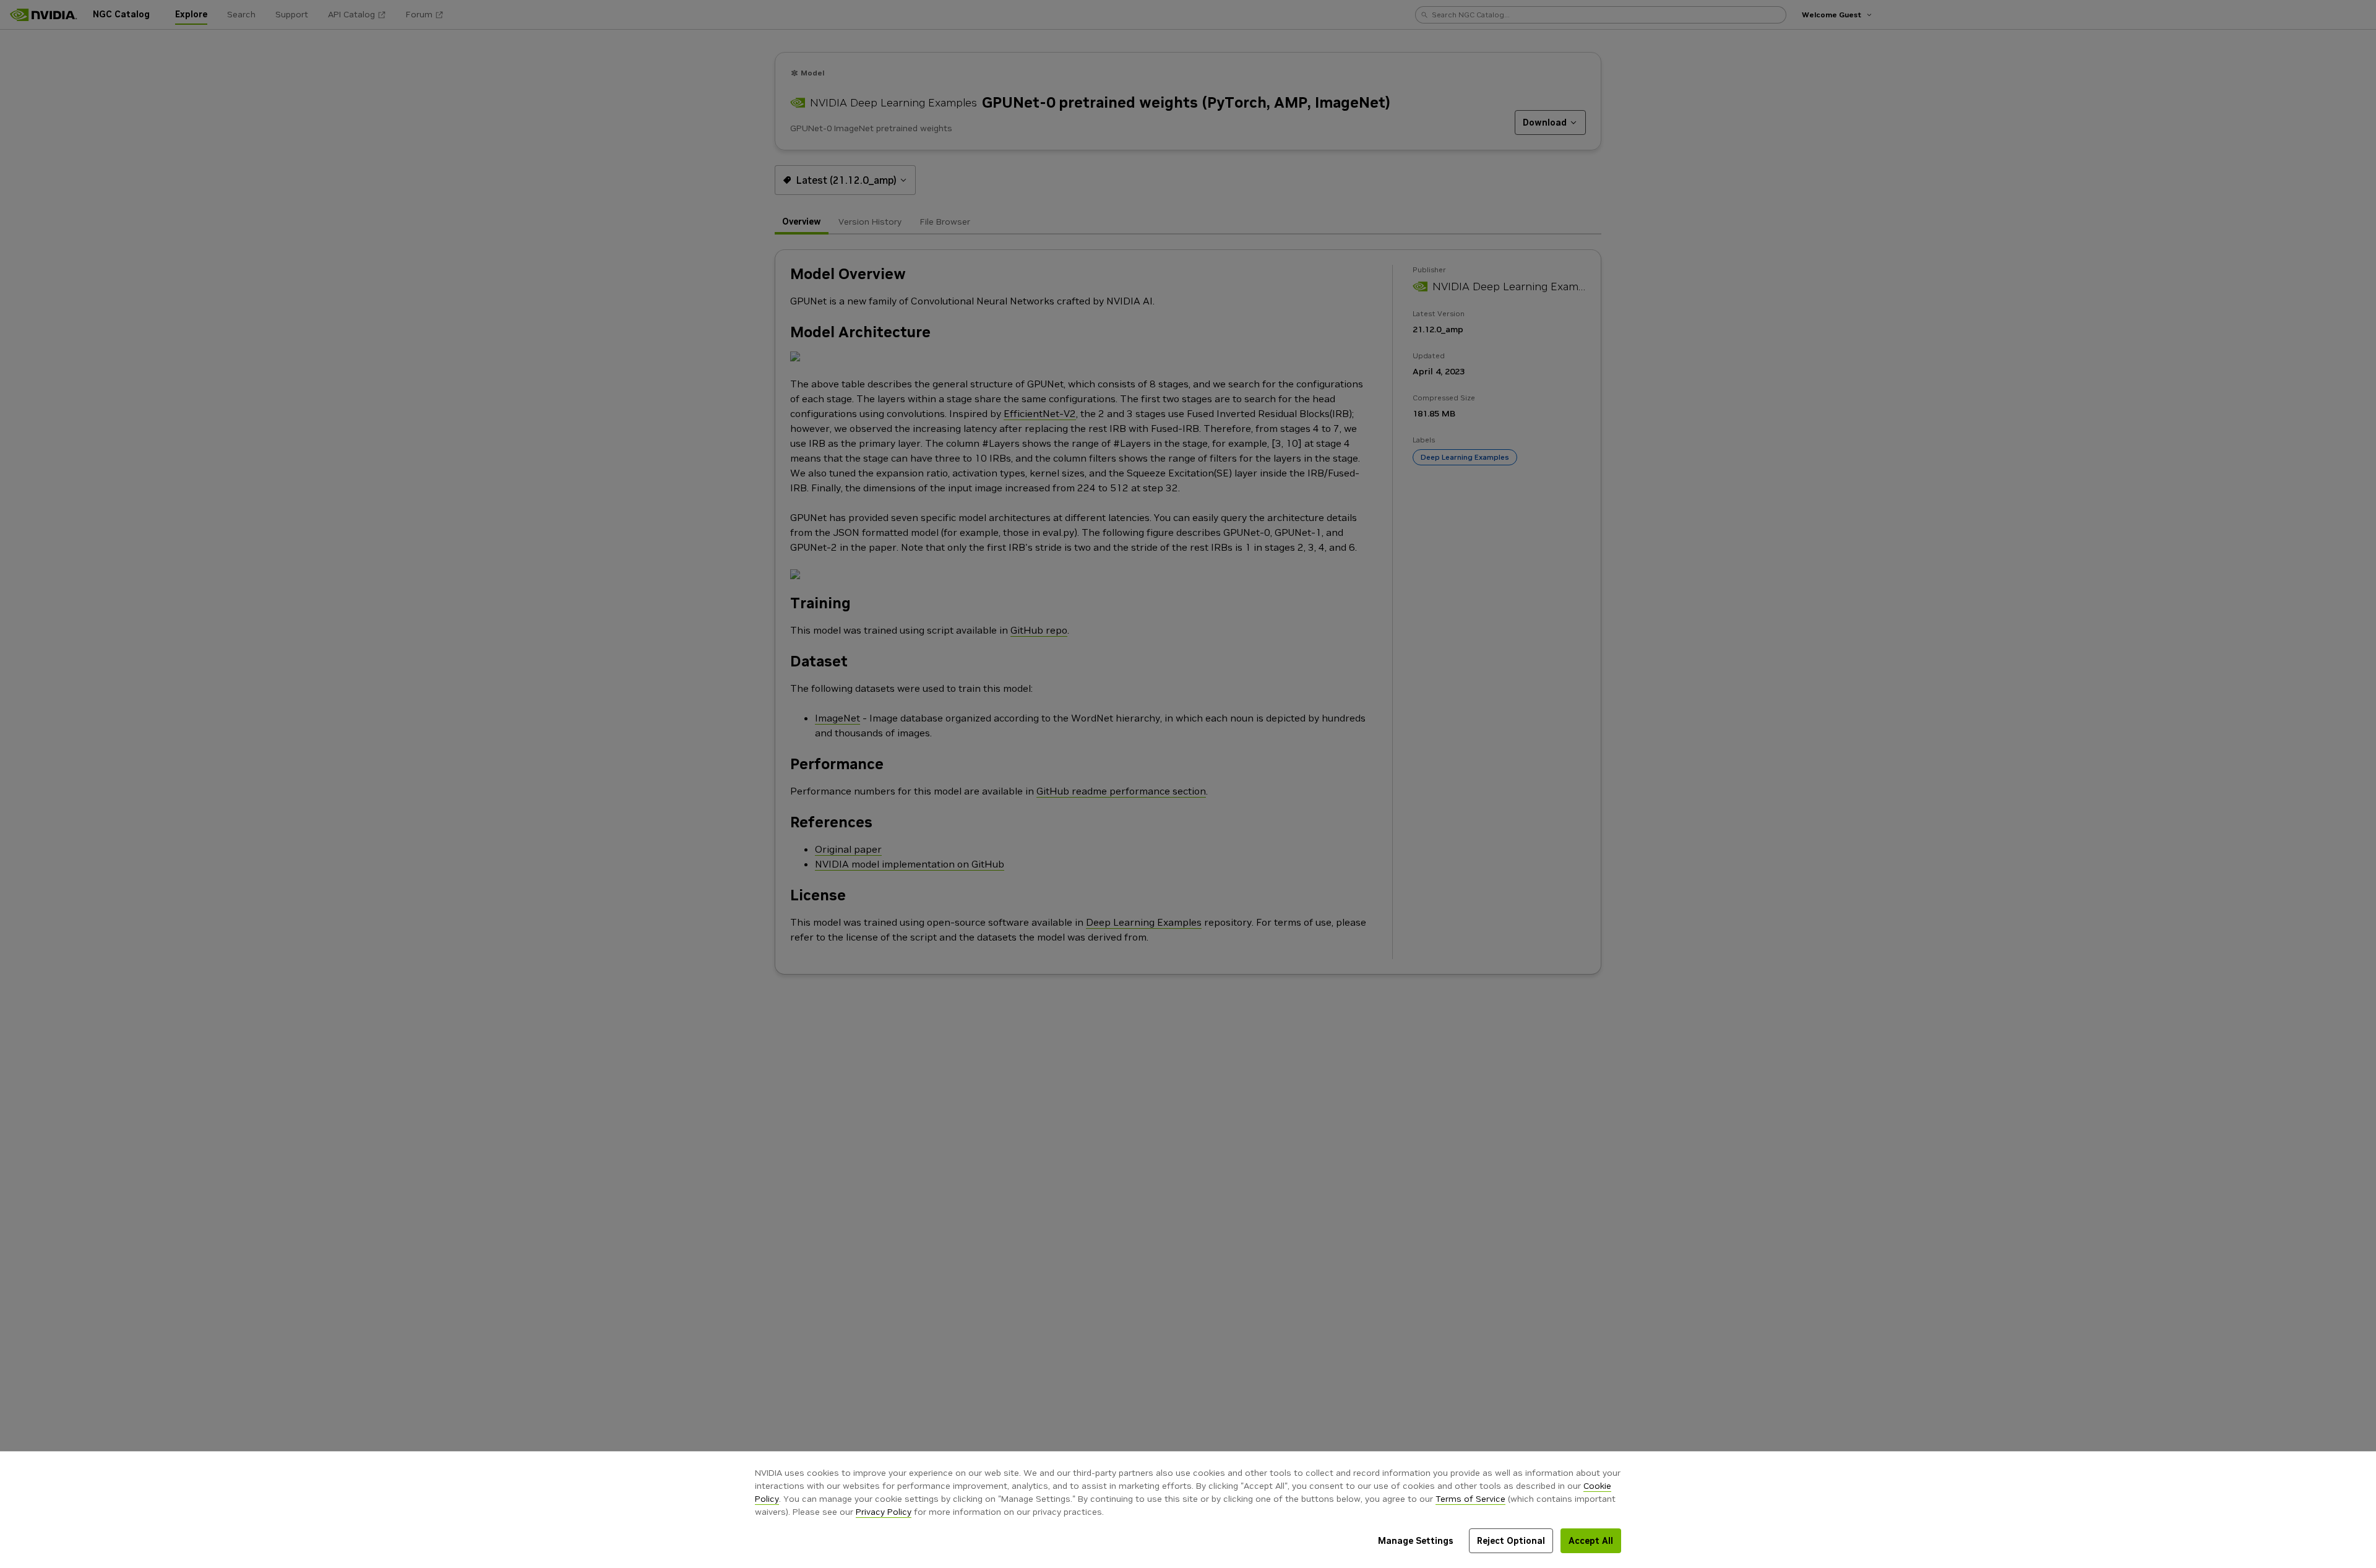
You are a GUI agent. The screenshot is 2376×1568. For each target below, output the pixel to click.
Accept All (1591, 1541)
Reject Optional (1511, 1541)
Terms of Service (1470, 1499)
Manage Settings (1416, 1541)
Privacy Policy (884, 1512)
